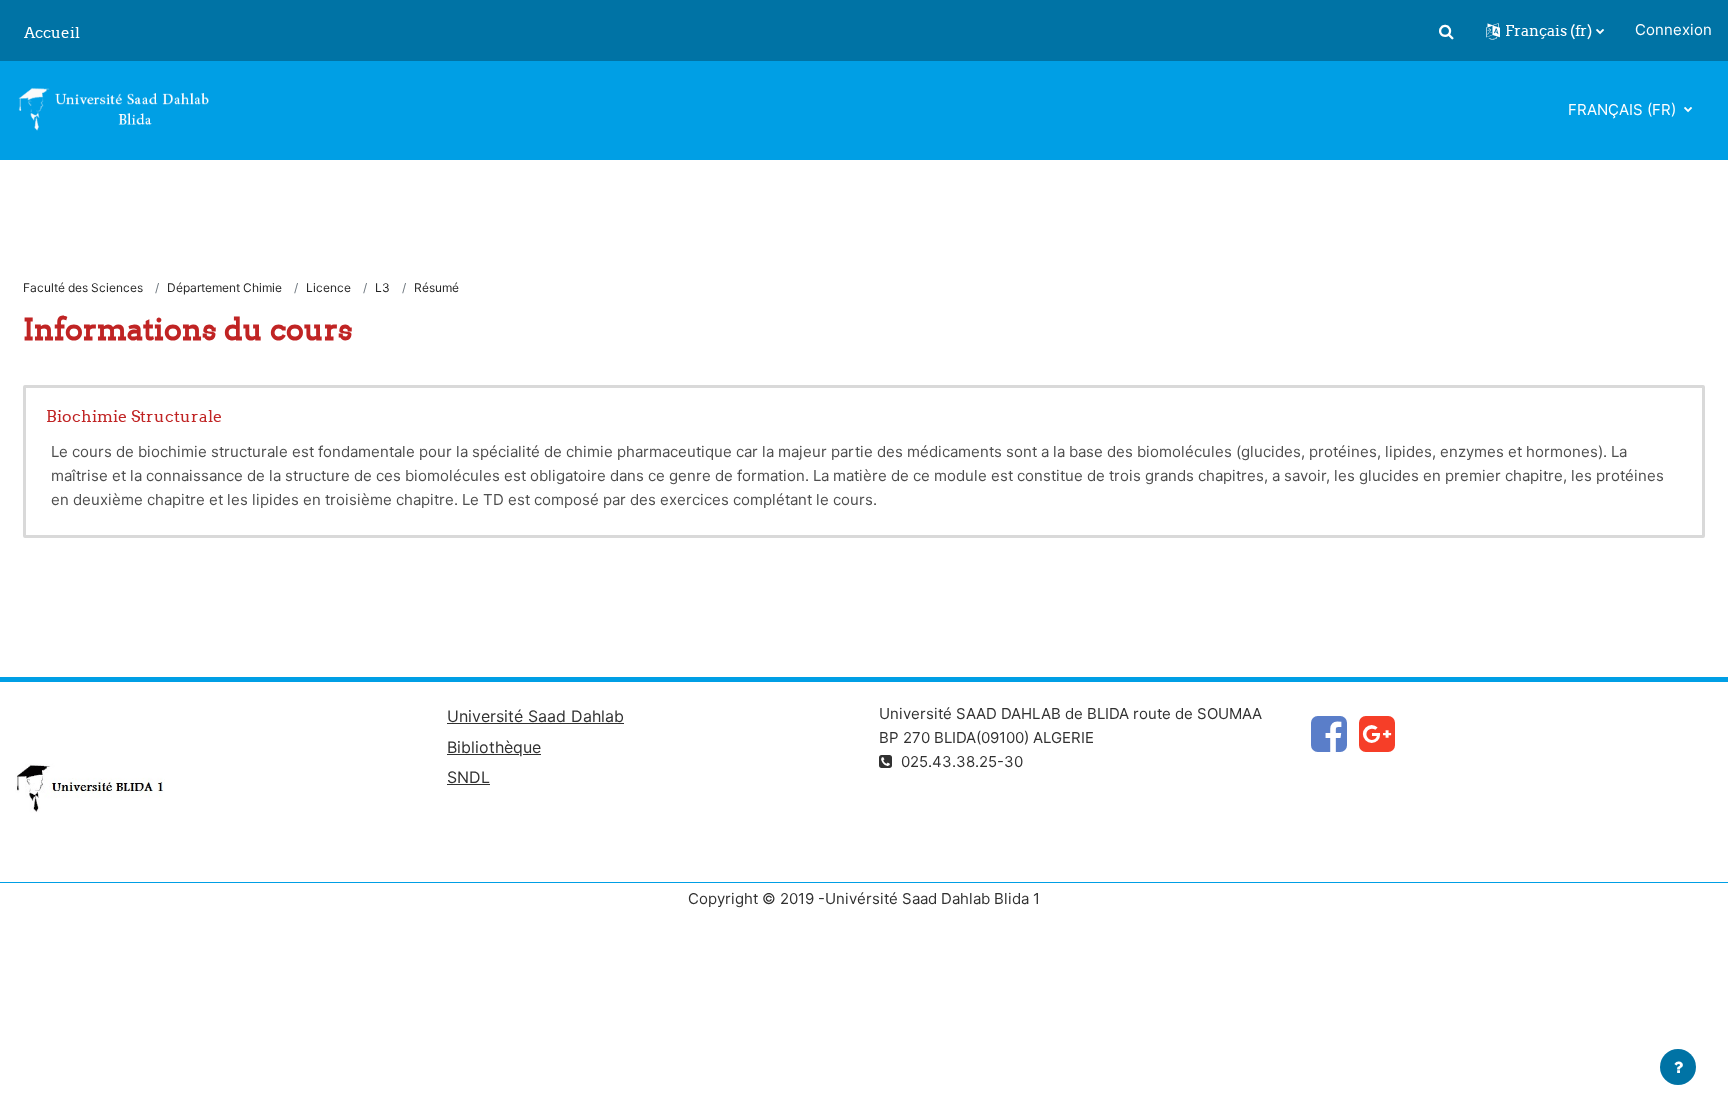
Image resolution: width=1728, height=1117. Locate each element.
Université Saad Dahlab (535, 716)
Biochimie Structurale (134, 416)
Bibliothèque (494, 747)
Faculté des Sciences (83, 287)
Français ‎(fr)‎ (1624, 109)
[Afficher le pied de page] (1678, 1067)
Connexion (1673, 29)
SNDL (468, 777)
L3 (382, 287)
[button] (1446, 31)
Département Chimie (224, 287)
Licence (328, 287)
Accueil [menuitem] (52, 32)
